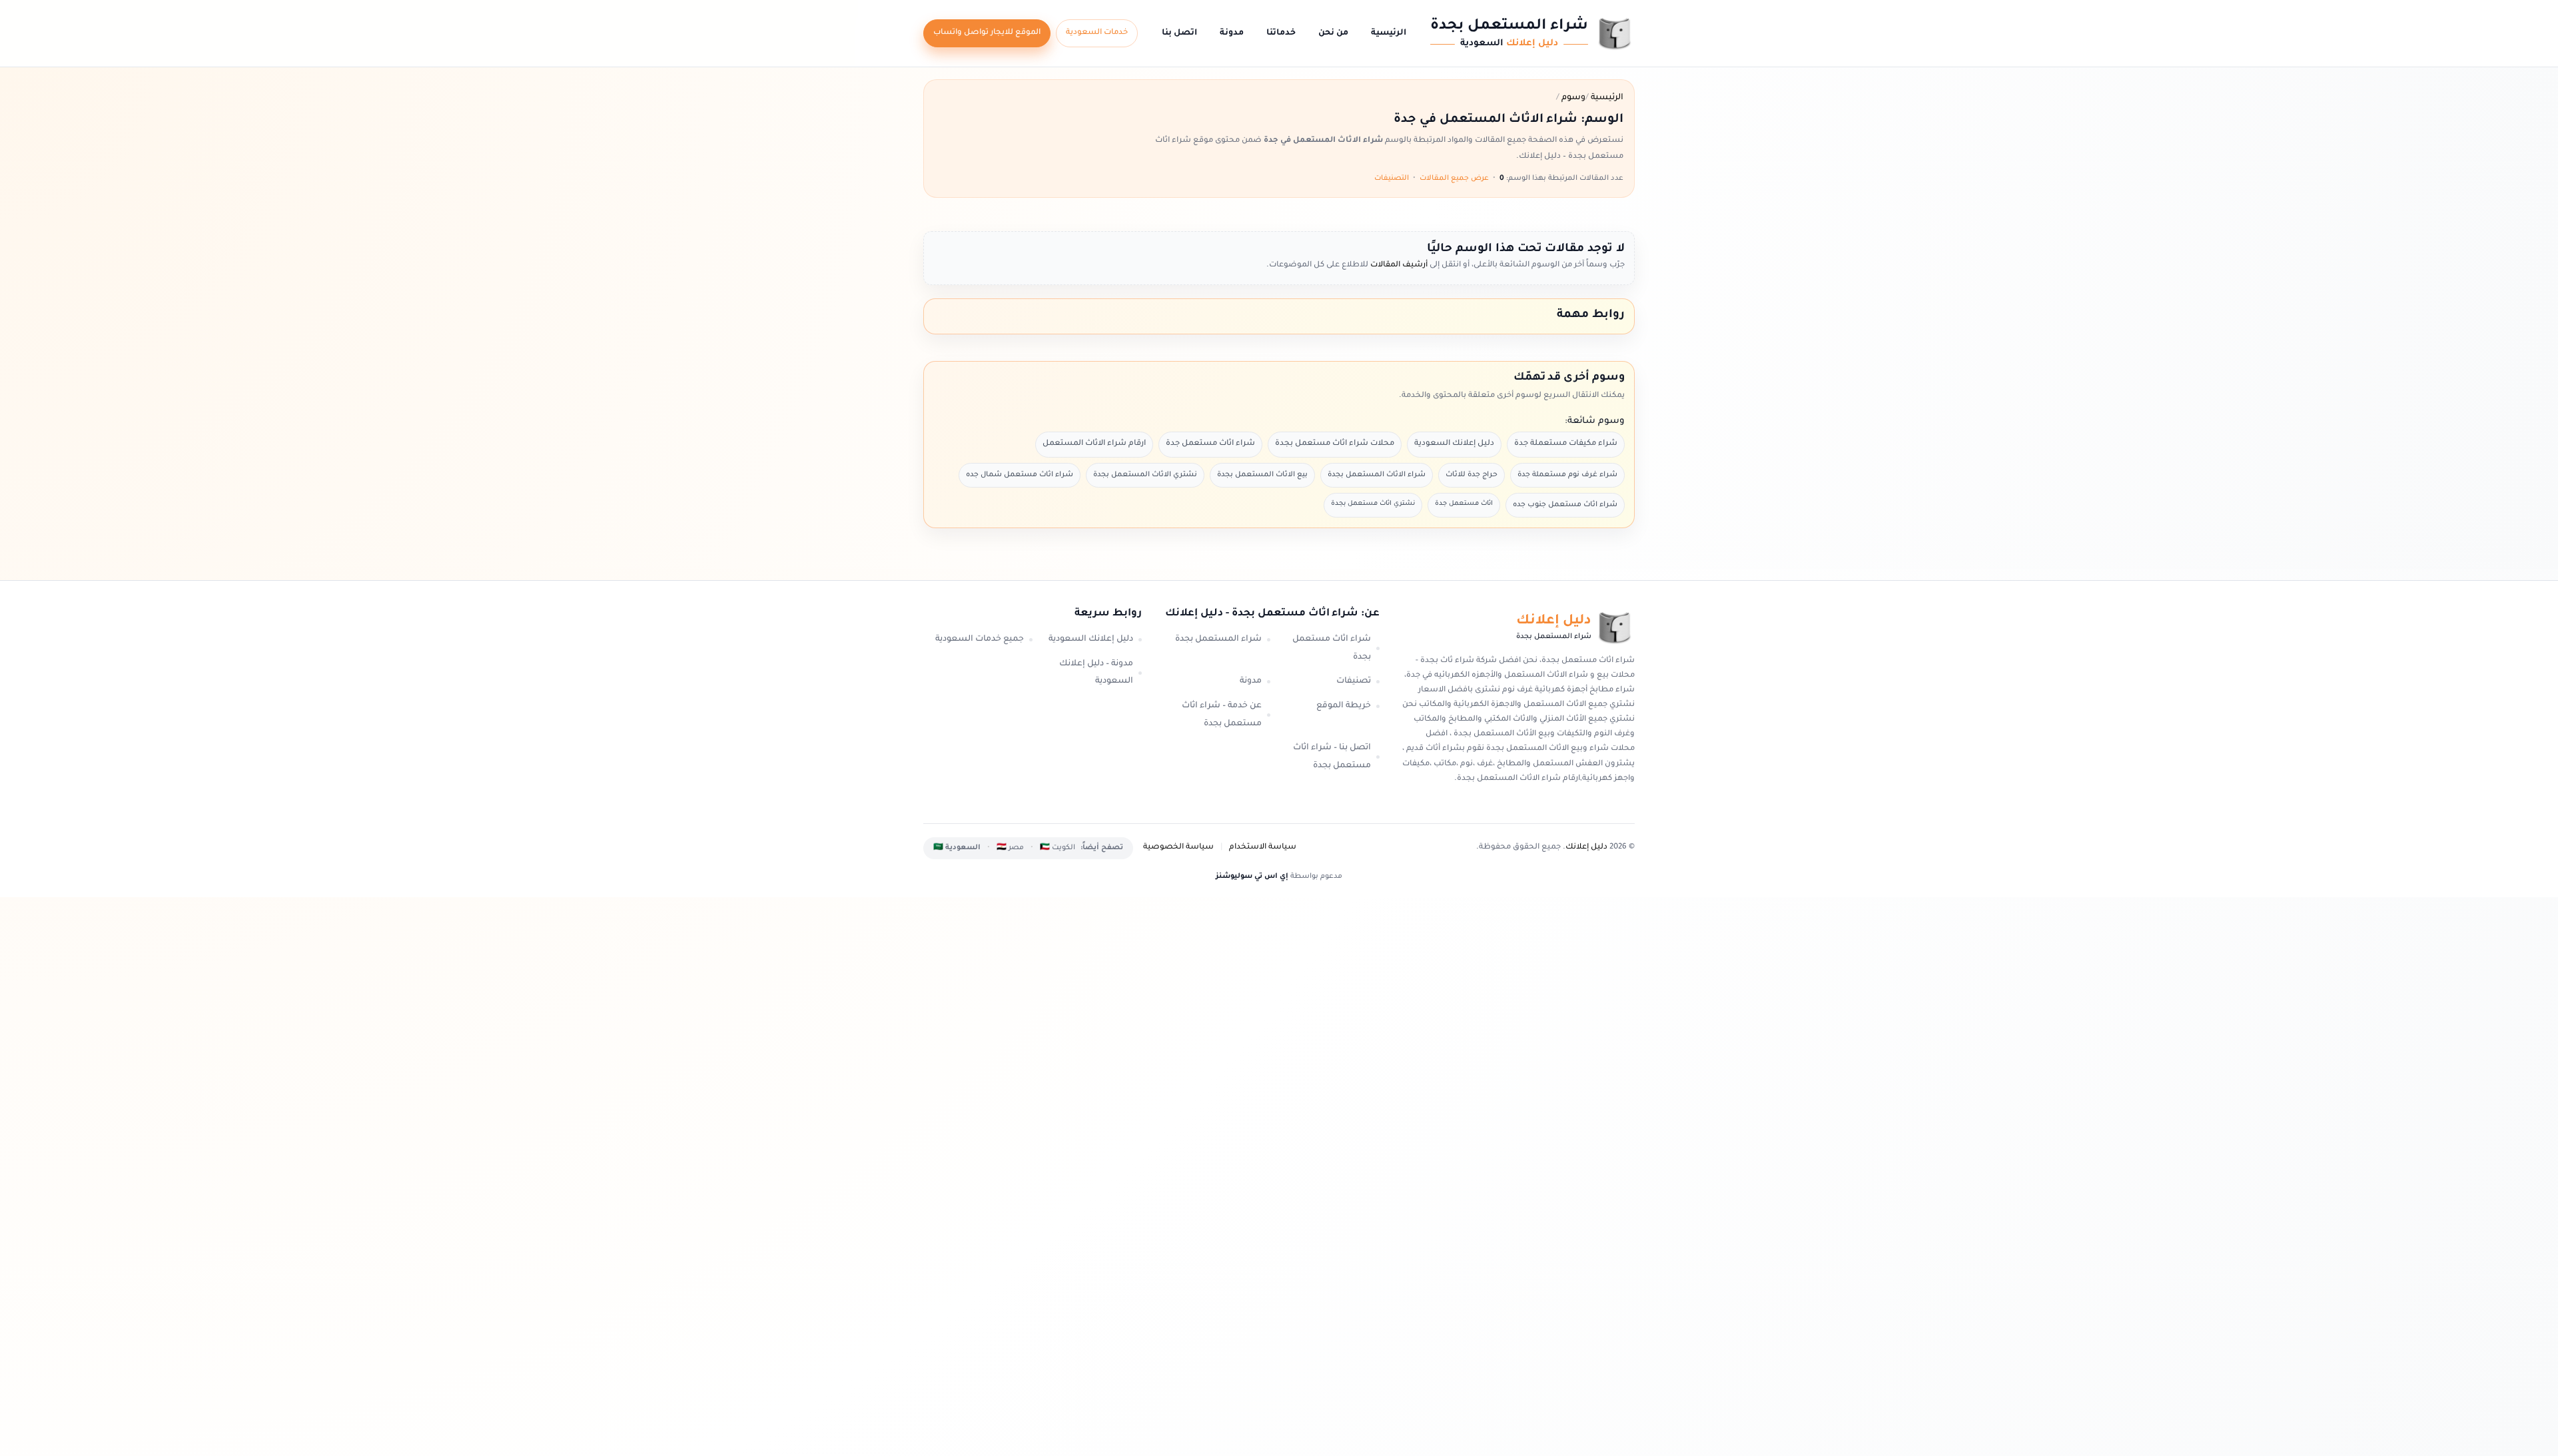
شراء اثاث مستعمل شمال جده (1020, 475)
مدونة (1232, 33)
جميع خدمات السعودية (980, 639)
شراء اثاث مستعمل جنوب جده (1565, 505)
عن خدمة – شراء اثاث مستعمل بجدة (1222, 715)
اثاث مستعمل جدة (1464, 504)
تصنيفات (1354, 681)
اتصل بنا (1179, 33)
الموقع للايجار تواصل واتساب (987, 33)
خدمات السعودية (1097, 33)
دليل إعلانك (1586, 848)
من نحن (1333, 33)
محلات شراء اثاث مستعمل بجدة (1335, 444)
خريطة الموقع (1344, 706)
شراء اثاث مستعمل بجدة (1332, 648)
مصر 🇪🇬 (1010, 848)
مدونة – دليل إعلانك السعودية (1096, 673)
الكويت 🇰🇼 (1058, 848)
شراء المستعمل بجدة (1218, 639)
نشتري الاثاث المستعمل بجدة (1145, 475)
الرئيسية (1389, 33)
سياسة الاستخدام (1263, 848)
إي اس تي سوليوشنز (1252, 877)
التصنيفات (1392, 179)
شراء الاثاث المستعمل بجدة (1377, 475)
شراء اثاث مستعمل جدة (1210, 444)
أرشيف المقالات (1398, 265)
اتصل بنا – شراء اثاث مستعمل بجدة (1332, 757)
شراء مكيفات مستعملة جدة (1566, 444)
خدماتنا (1281, 33)
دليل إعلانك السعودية (1454, 444)
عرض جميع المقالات (1454, 179)
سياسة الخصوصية (1178, 848)
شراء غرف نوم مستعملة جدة (1567, 475)
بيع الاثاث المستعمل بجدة (1262, 475)
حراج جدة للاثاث (1472, 475)
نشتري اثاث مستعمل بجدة (1373, 504)
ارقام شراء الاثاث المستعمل (1094, 444)
